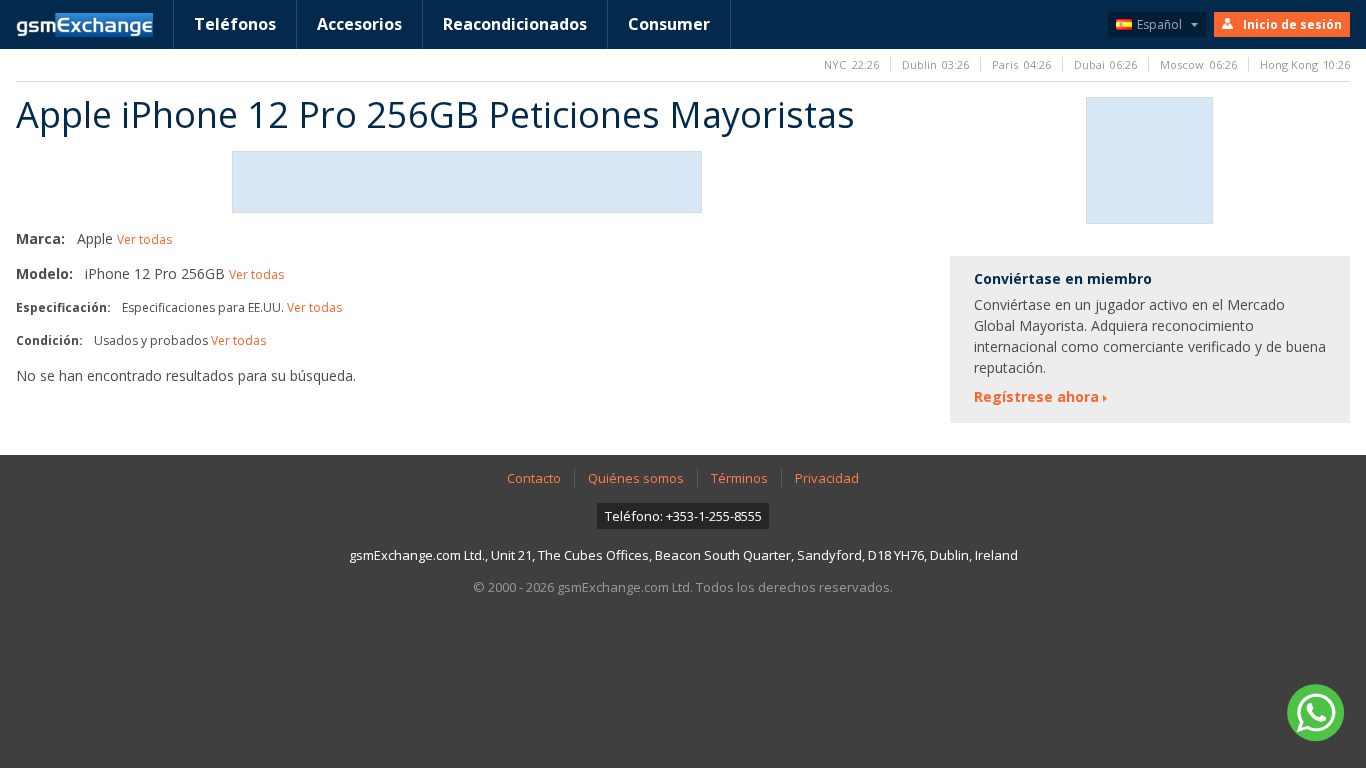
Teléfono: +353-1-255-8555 (683, 516)
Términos (739, 478)
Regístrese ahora (1036, 396)
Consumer (669, 24)
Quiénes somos (636, 478)
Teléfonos (235, 24)
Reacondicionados (515, 24)
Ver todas (144, 239)
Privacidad (827, 478)
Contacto (534, 478)
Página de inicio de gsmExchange (84, 25)
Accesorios (359, 24)
